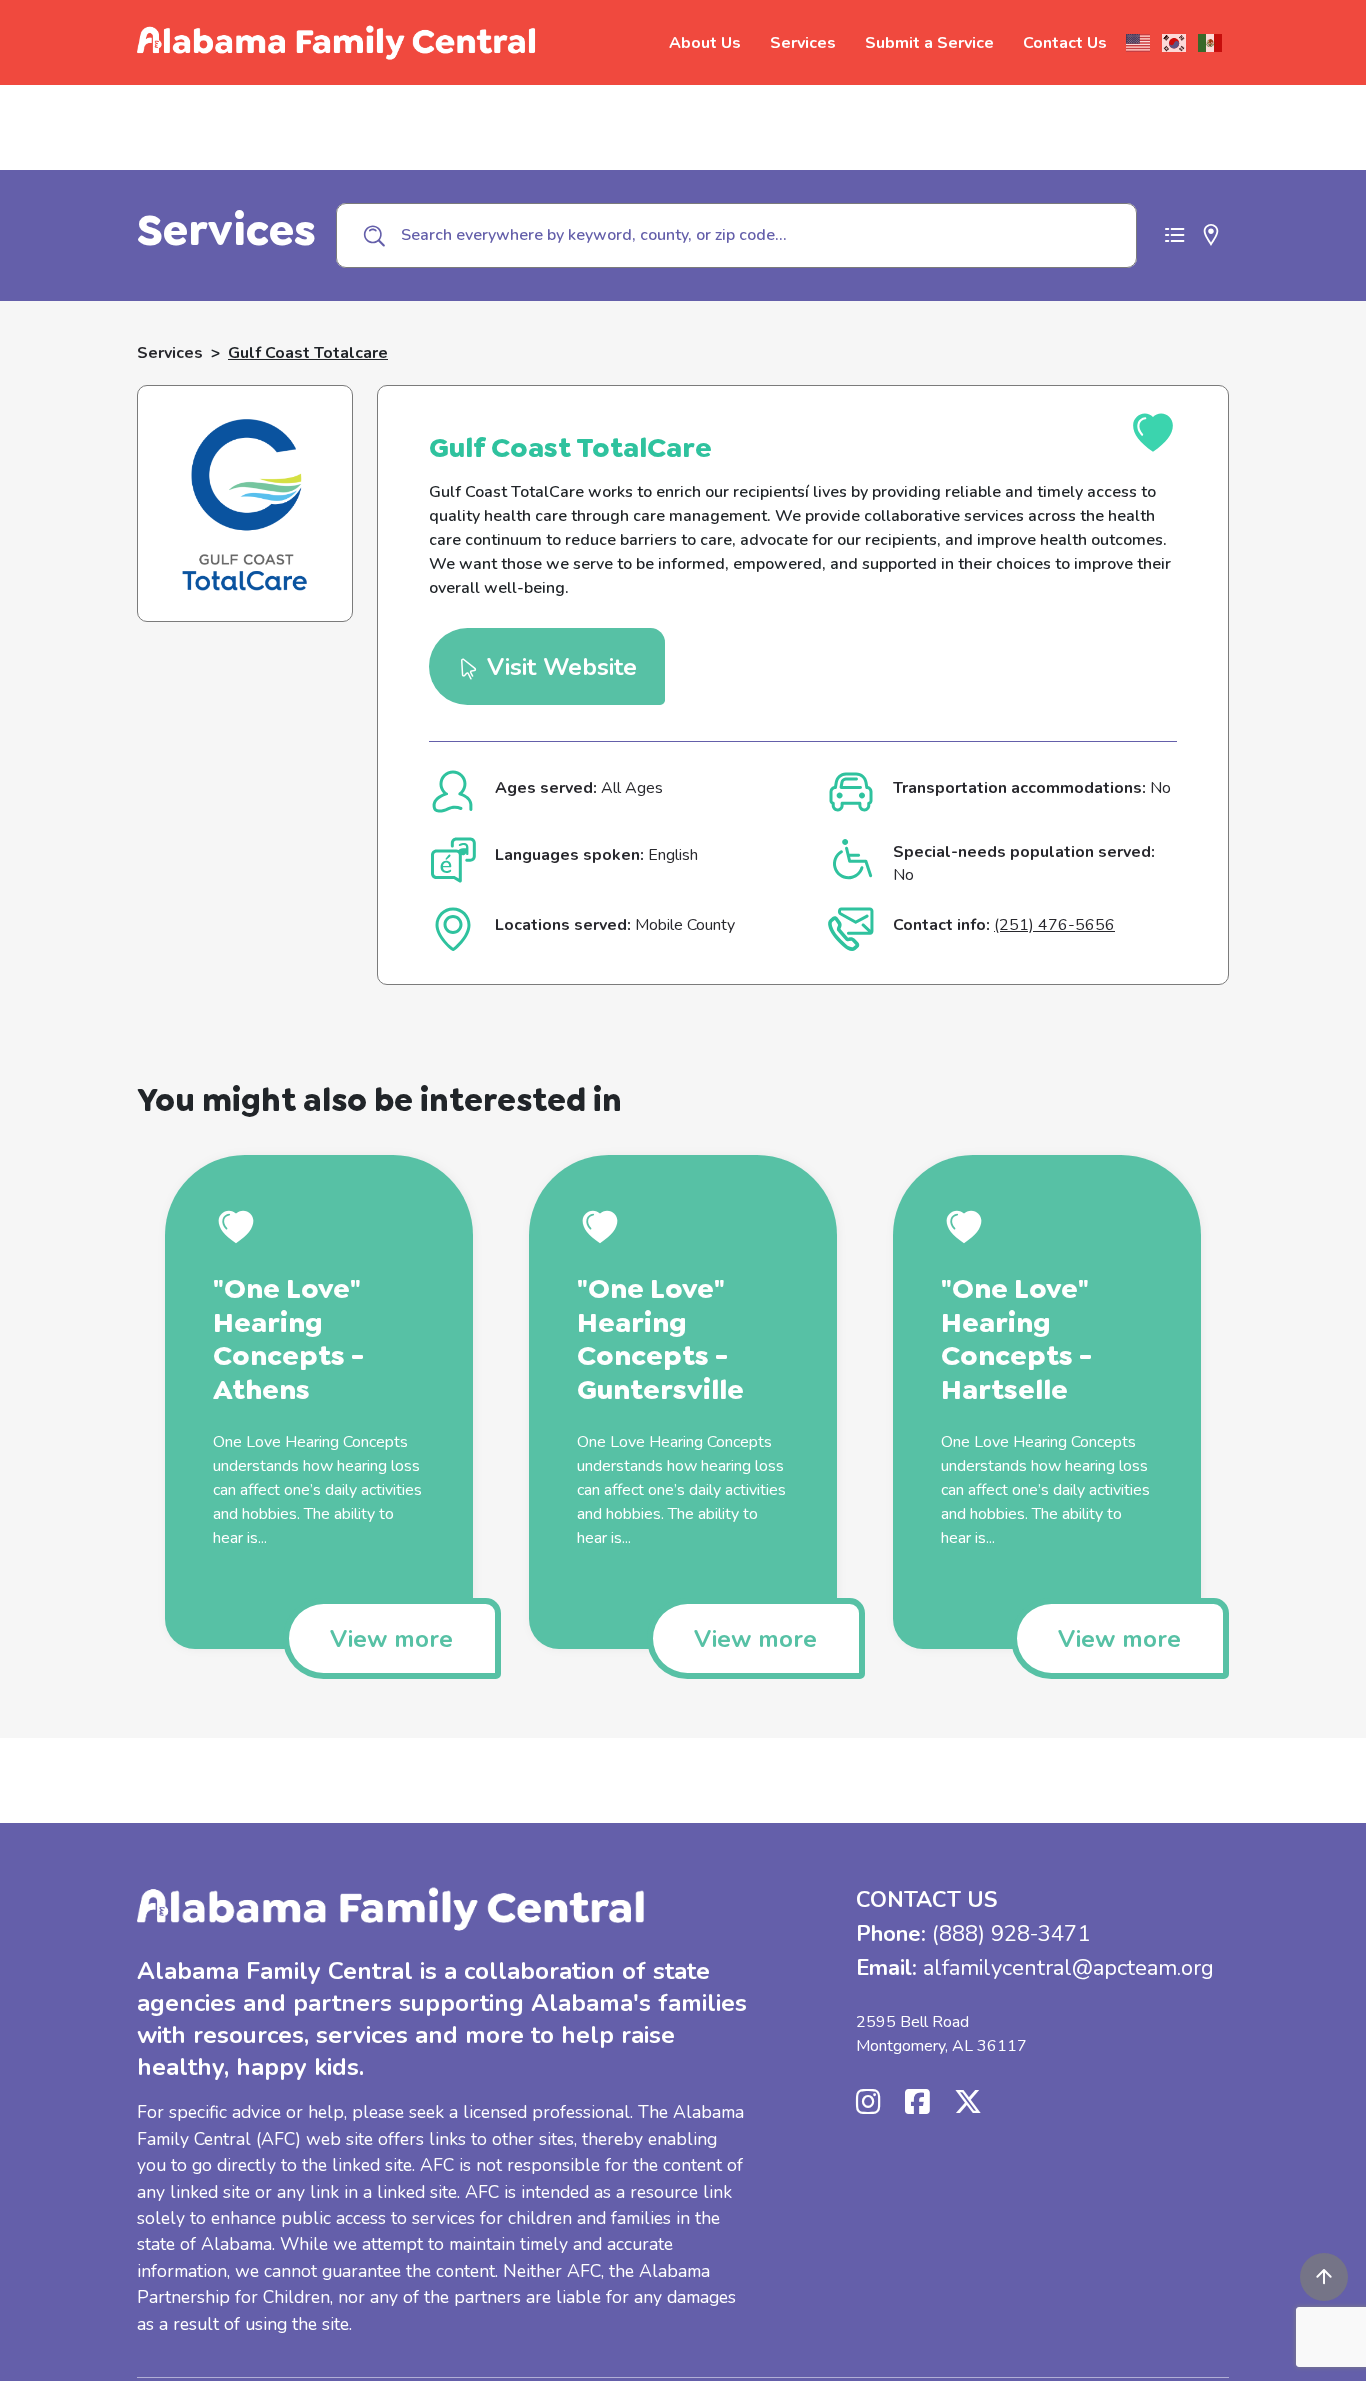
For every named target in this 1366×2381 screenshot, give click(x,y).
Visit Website (558, 667)
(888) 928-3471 (1011, 1934)
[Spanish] (1211, 43)
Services (803, 43)
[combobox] (736, 235)
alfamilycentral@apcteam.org (1068, 1968)
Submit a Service (929, 43)
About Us (705, 43)
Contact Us (1065, 43)
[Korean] (1175, 43)
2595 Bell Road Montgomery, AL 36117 (941, 2034)
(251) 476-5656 (1054, 925)
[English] (1139, 43)
